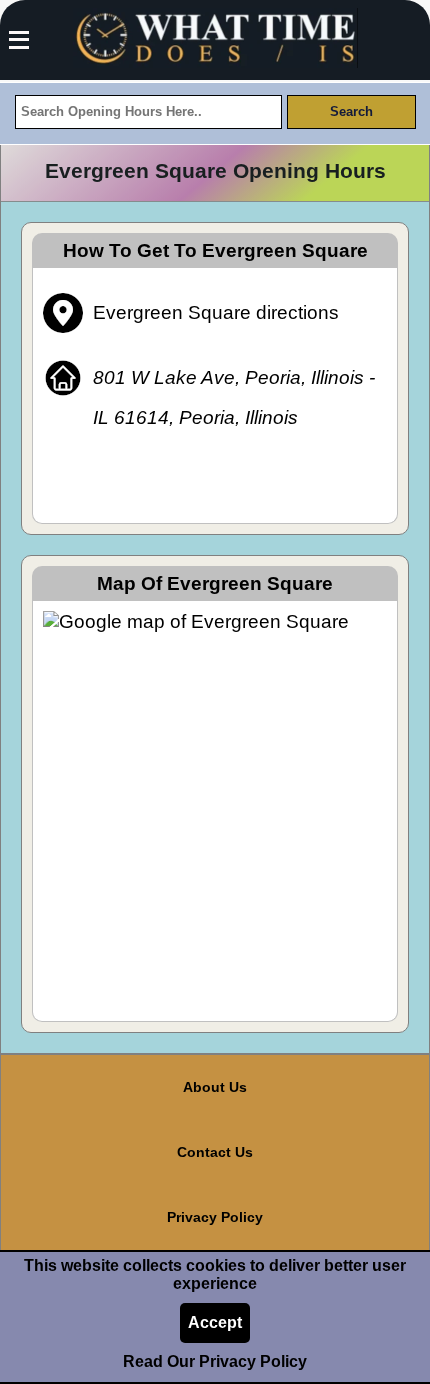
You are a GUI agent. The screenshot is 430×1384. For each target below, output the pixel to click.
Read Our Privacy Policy (215, 1361)
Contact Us (215, 1152)
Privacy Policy (215, 1217)
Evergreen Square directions (216, 312)
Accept (215, 1322)
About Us (215, 1087)
